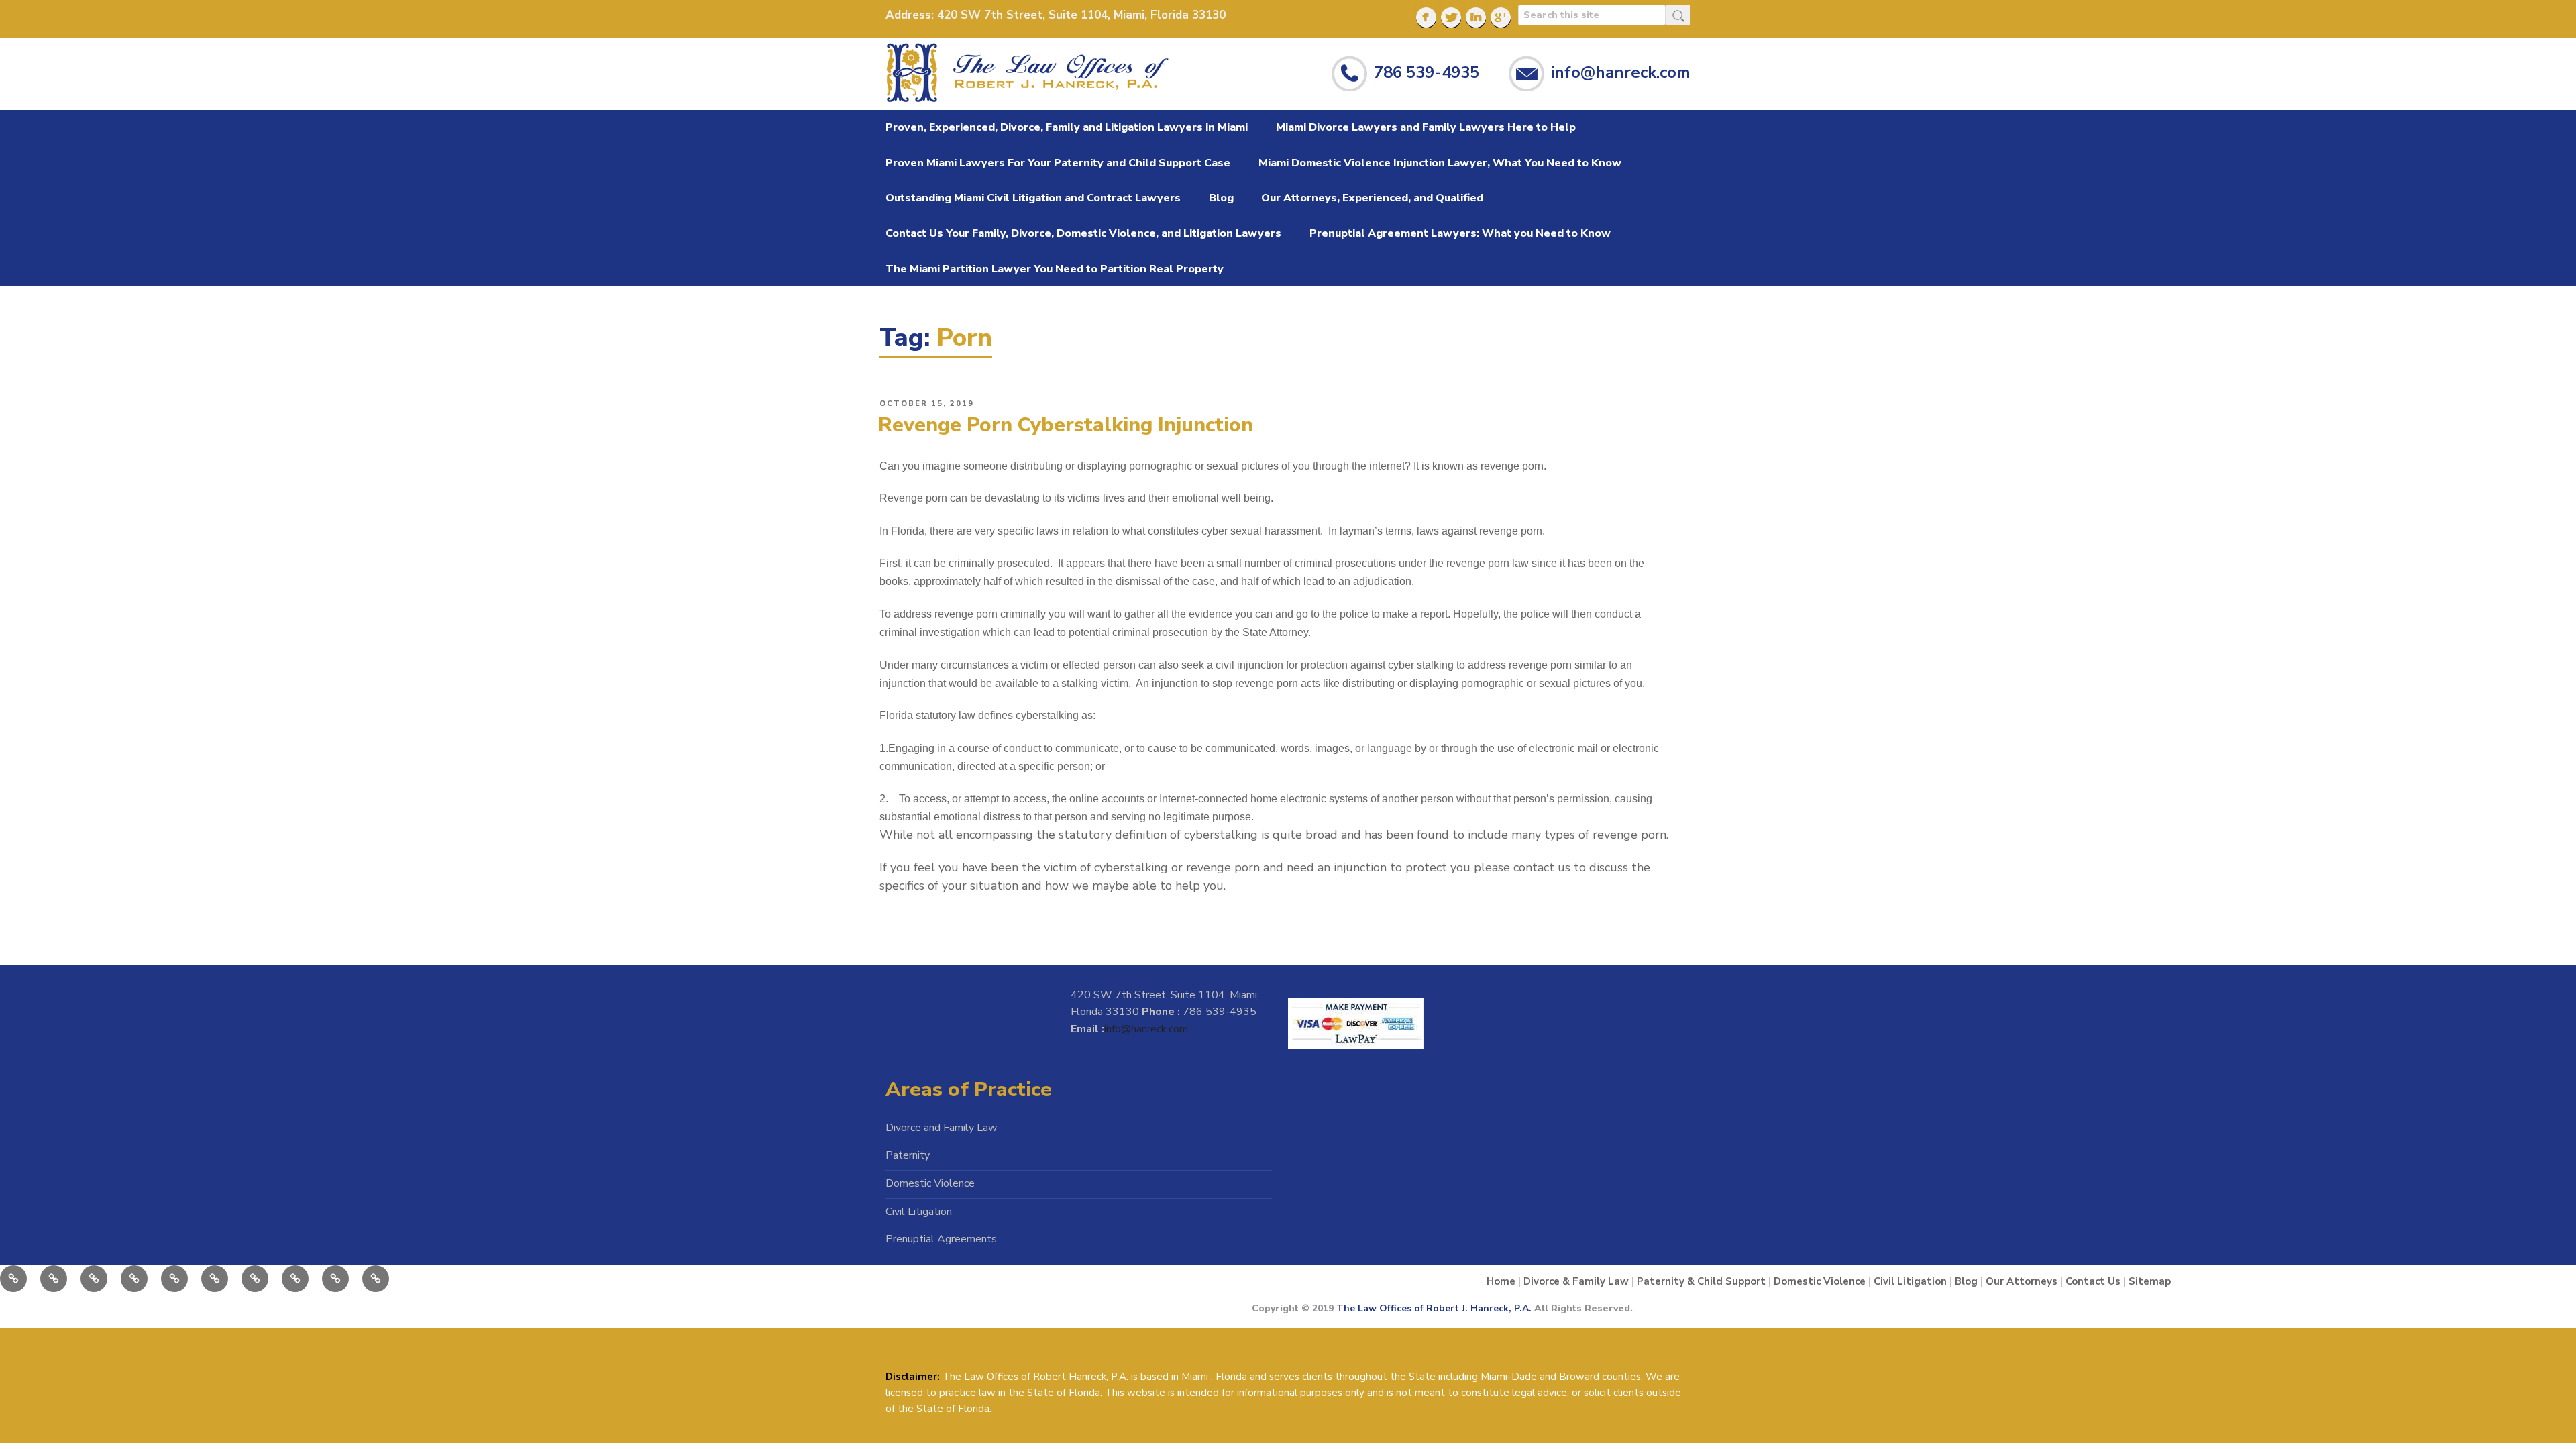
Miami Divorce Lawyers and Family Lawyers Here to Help (1426, 127)
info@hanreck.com (1621, 72)
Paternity (908, 1155)
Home (1501, 1281)
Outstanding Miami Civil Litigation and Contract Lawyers (1033, 198)
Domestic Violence (930, 1183)
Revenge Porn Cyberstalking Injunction (1066, 425)
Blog (1221, 198)
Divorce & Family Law (1576, 1281)
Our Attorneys (2022, 1281)
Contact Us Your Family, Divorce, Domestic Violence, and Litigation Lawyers (1083, 233)
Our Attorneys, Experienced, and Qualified (1372, 198)
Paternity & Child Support (1701, 1281)
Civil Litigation (919, 1212)
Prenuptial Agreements (941, 1239)
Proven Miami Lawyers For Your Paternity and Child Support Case (1058, 163)
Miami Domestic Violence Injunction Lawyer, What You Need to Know (1440, 163)
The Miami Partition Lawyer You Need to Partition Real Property (1055, 269)
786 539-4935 (1427, 72)
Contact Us (2093, 1281)
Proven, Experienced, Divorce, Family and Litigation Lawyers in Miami (1067, 127)
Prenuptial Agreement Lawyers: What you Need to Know (1460, 233)
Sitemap (2150, 1281)
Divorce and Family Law (941, 1128)
